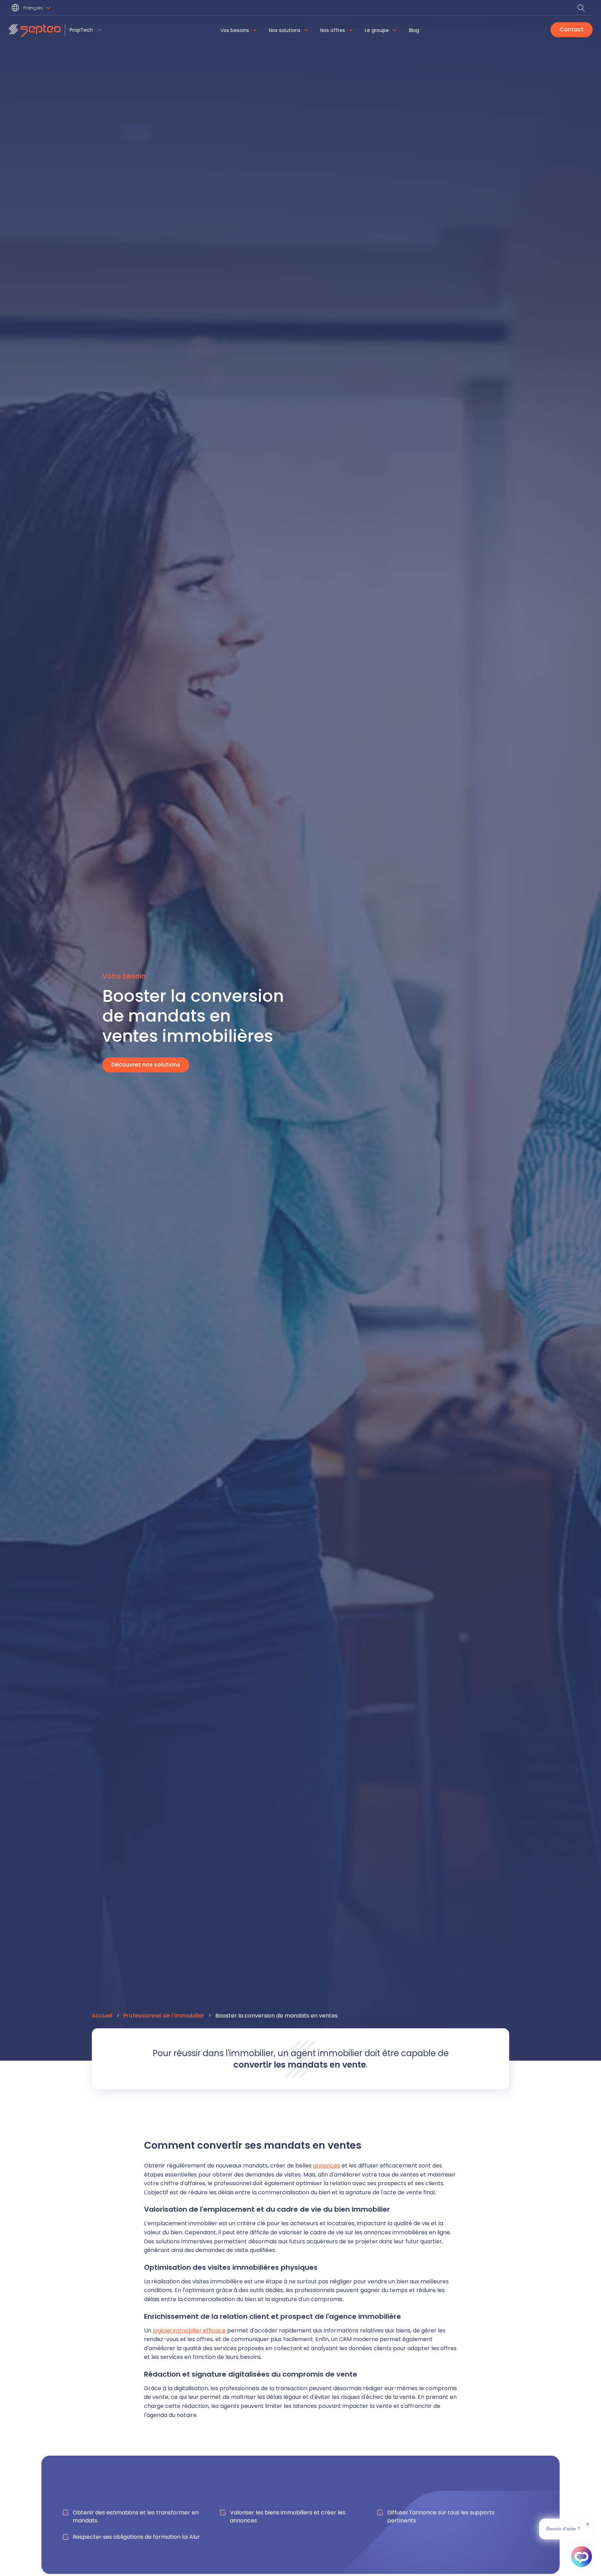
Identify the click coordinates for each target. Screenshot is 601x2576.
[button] (32, 9)
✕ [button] (588, 2524)
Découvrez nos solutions (146, 1065)
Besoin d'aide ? (563, 2529)
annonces (327, 2166)
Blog (414, 30)
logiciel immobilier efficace (189, 2331)
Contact (572, 29)
